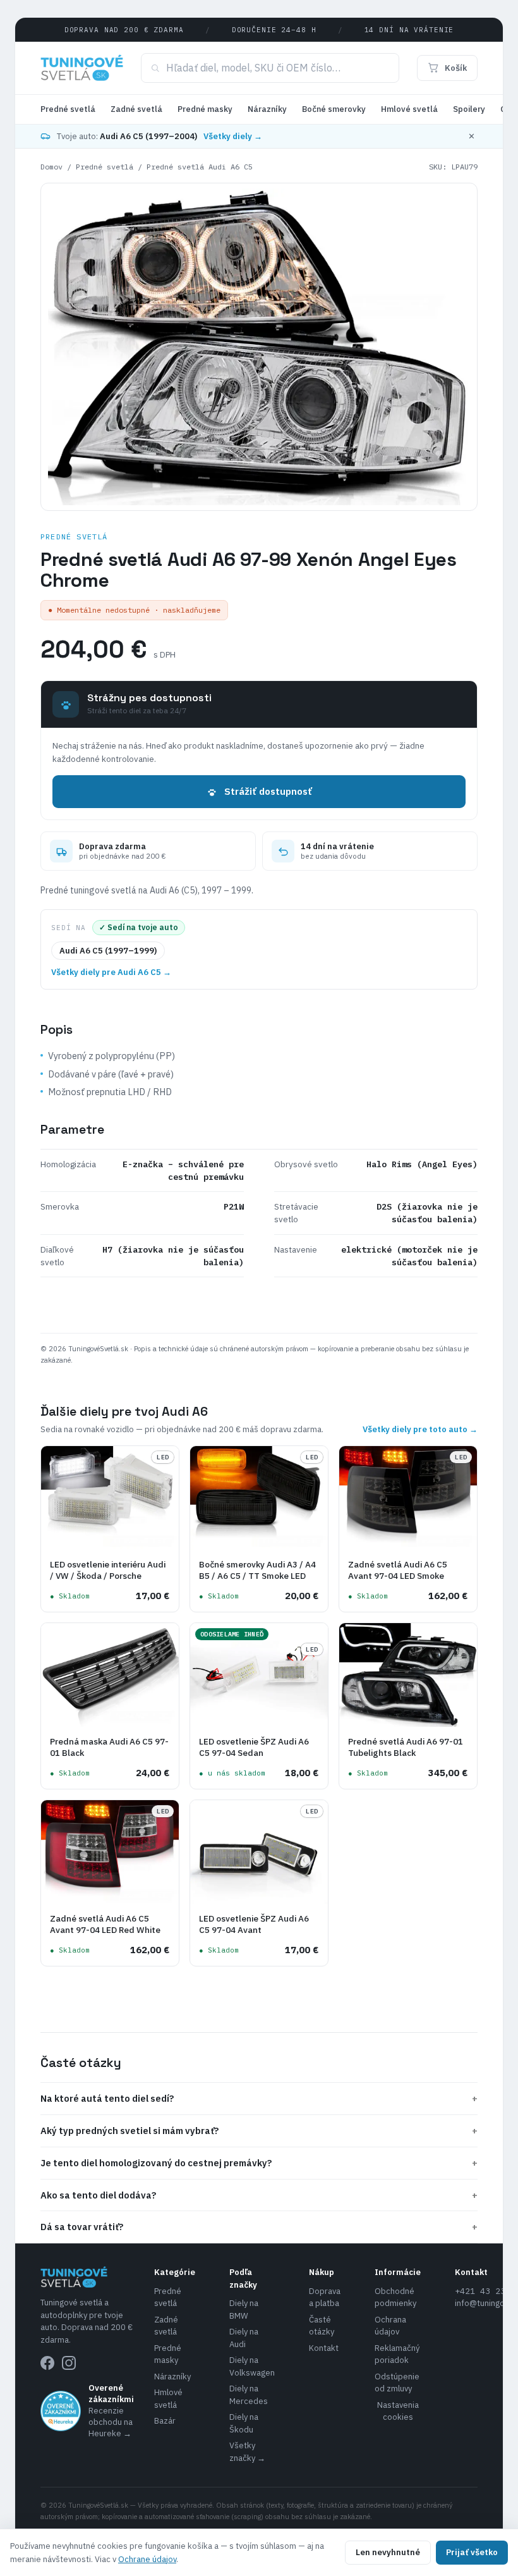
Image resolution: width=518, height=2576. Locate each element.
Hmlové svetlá (409, 109)
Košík (456, 68)
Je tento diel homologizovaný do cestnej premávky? (259, 2163)
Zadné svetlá (136, 109)
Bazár (165, 2421)
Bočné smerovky (334, 109)
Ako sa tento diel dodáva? (259, 2195)
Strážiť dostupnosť (268, 791)
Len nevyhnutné (388, 2552)
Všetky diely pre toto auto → (420, 1429)
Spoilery (469, 109)
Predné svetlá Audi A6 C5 (200, 167)
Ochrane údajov (147, 2559)
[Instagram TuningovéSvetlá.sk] (69, 2363)
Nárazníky (267, 109)
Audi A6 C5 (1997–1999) (108, 951)
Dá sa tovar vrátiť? (259, 2227)
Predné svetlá (68, 109)
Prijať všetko (472, 2552)
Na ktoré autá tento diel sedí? (259, 2098)
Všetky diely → (233, 136)
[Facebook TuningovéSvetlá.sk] (47, 2363)
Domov (51, 167)
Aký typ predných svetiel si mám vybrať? (259, 2131)
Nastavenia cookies (398, 2411)
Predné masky (205, 109)
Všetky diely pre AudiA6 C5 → (111, 972)
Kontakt (324, 2348)
